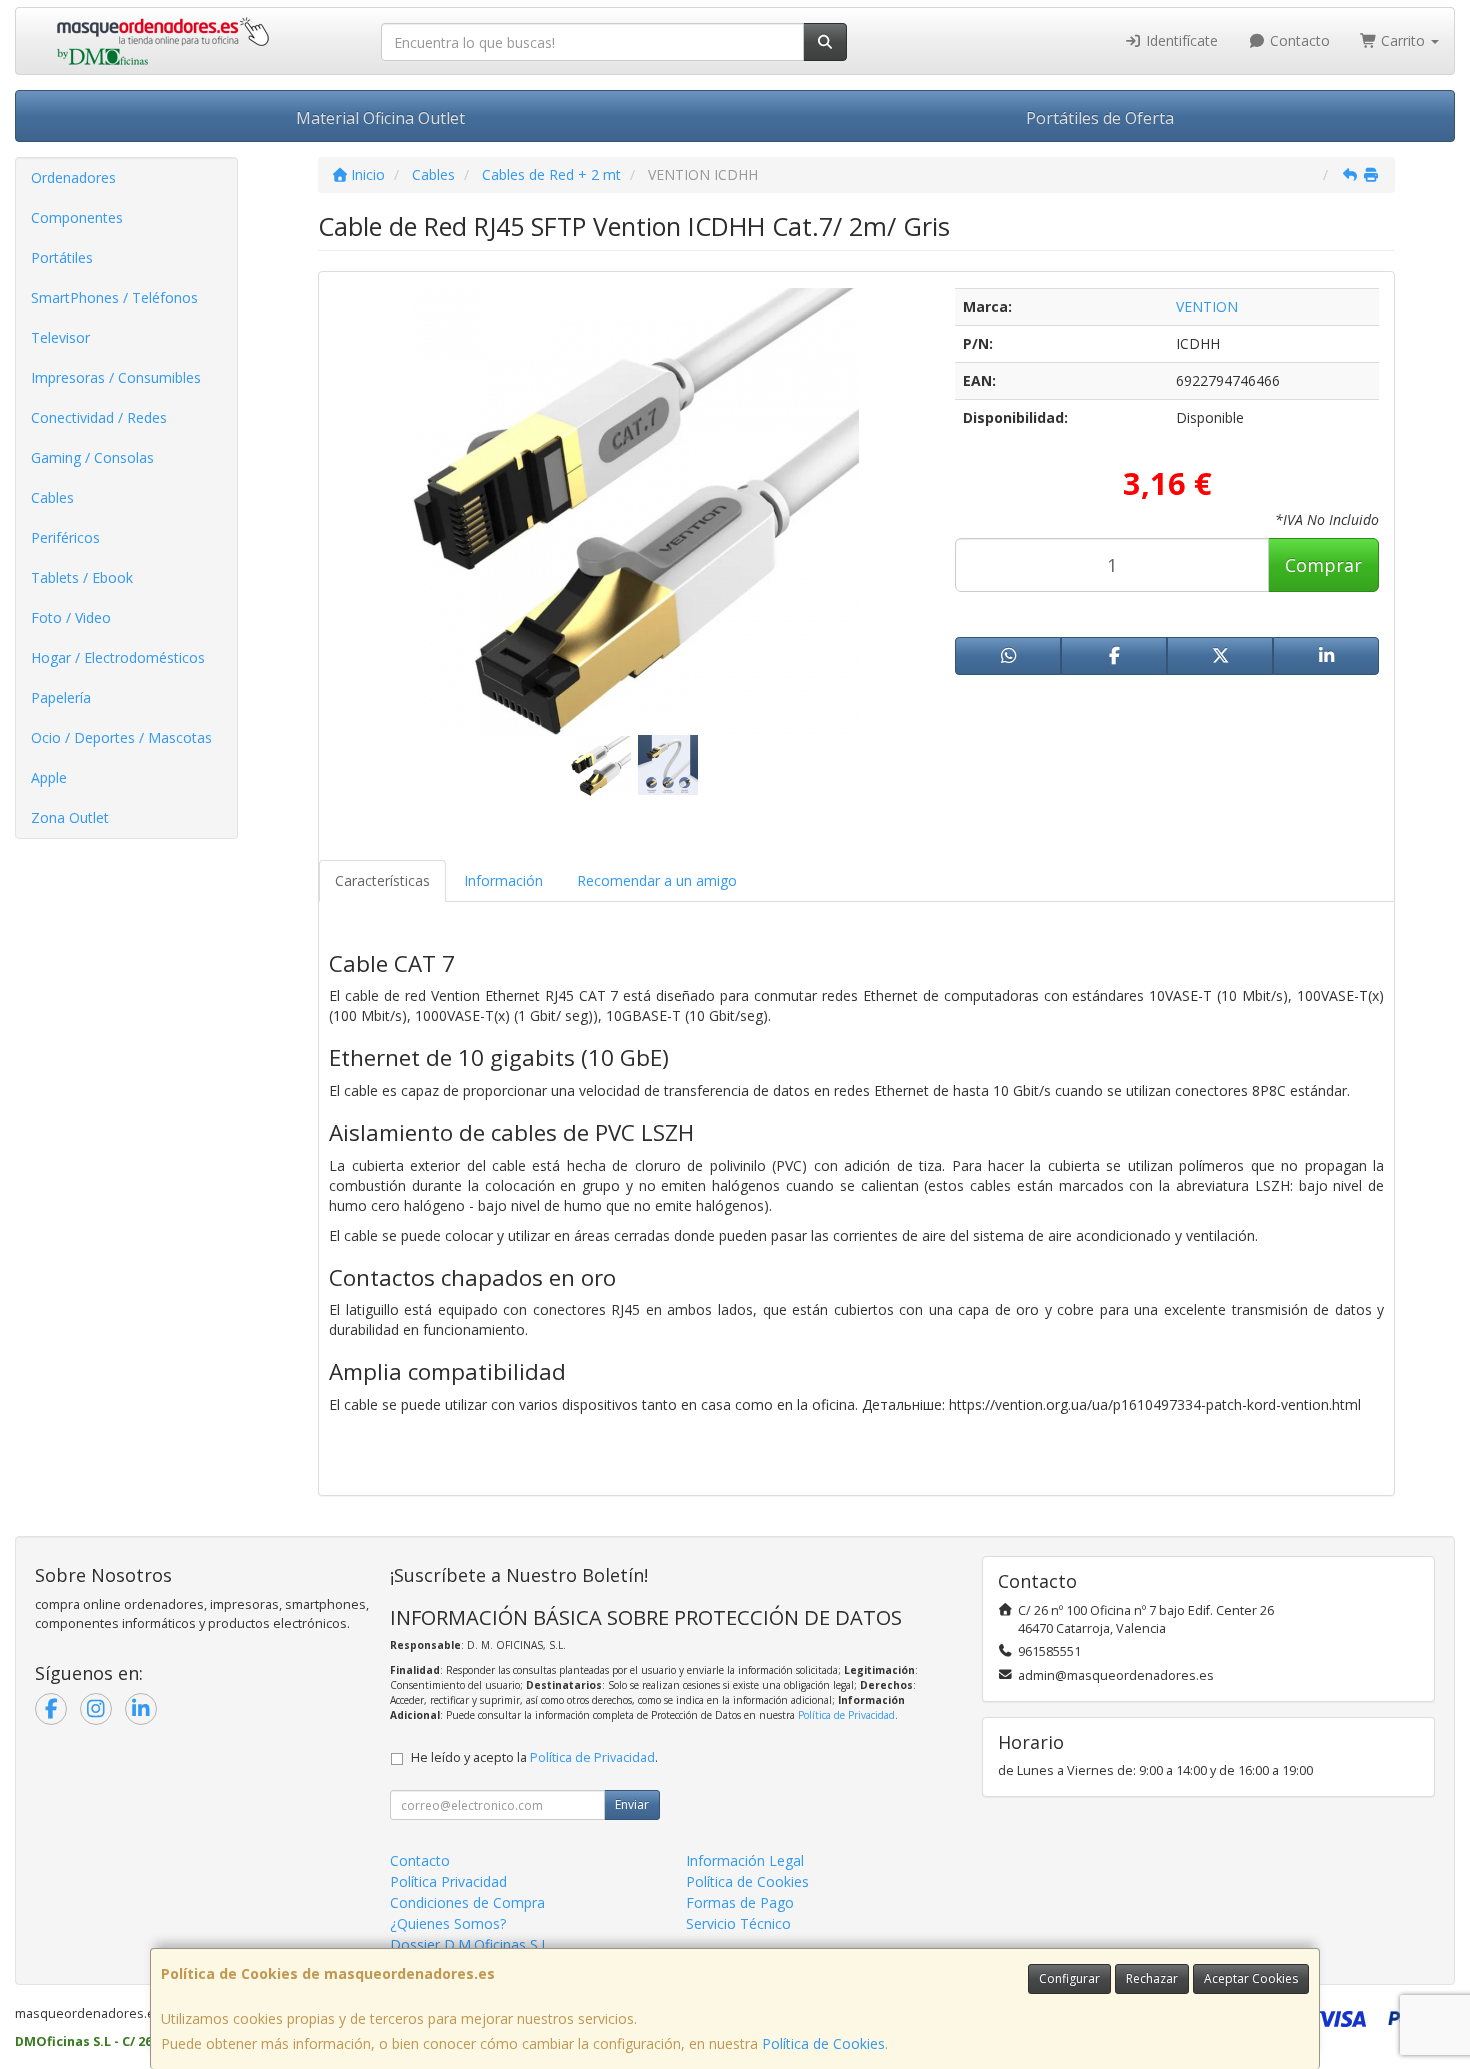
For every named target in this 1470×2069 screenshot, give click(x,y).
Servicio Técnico (738, 1923)
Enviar (632, 1804)
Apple (49, 777)
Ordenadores (73, 177)
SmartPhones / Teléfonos (114, 297)
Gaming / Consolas (92, 457)
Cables (52, 497)
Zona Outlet (70, 817)
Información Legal (745, 1860)
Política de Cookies (823, 2043)
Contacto (1298, 40)
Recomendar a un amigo (657, 880)
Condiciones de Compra (467, 1902)
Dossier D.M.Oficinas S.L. (471, 1944)
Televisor (60, 337)
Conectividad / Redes (99, 417)
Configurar (1069, 1978)
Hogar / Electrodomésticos (118, 657)
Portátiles (62, 257)
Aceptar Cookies (1251, 1978)
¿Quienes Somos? (448, 1923)
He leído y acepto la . (534, 1757)
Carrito (1403, 40)
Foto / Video (71, 617)
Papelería (61, 697)
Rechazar (1152, 1978)
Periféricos (65, 537)
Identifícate (1180, 40)
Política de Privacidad (846, 1715)
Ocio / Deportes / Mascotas (121, 737)
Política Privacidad (448, 1881)
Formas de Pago (740, 1902)
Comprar (1323, 565)
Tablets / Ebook (82, 577)
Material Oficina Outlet (380, 118)
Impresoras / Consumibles (116, 377)
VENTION (1207, 306)
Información (503, 880)
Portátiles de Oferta (1100, 118)
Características (382, 880)
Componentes (77, 217)
